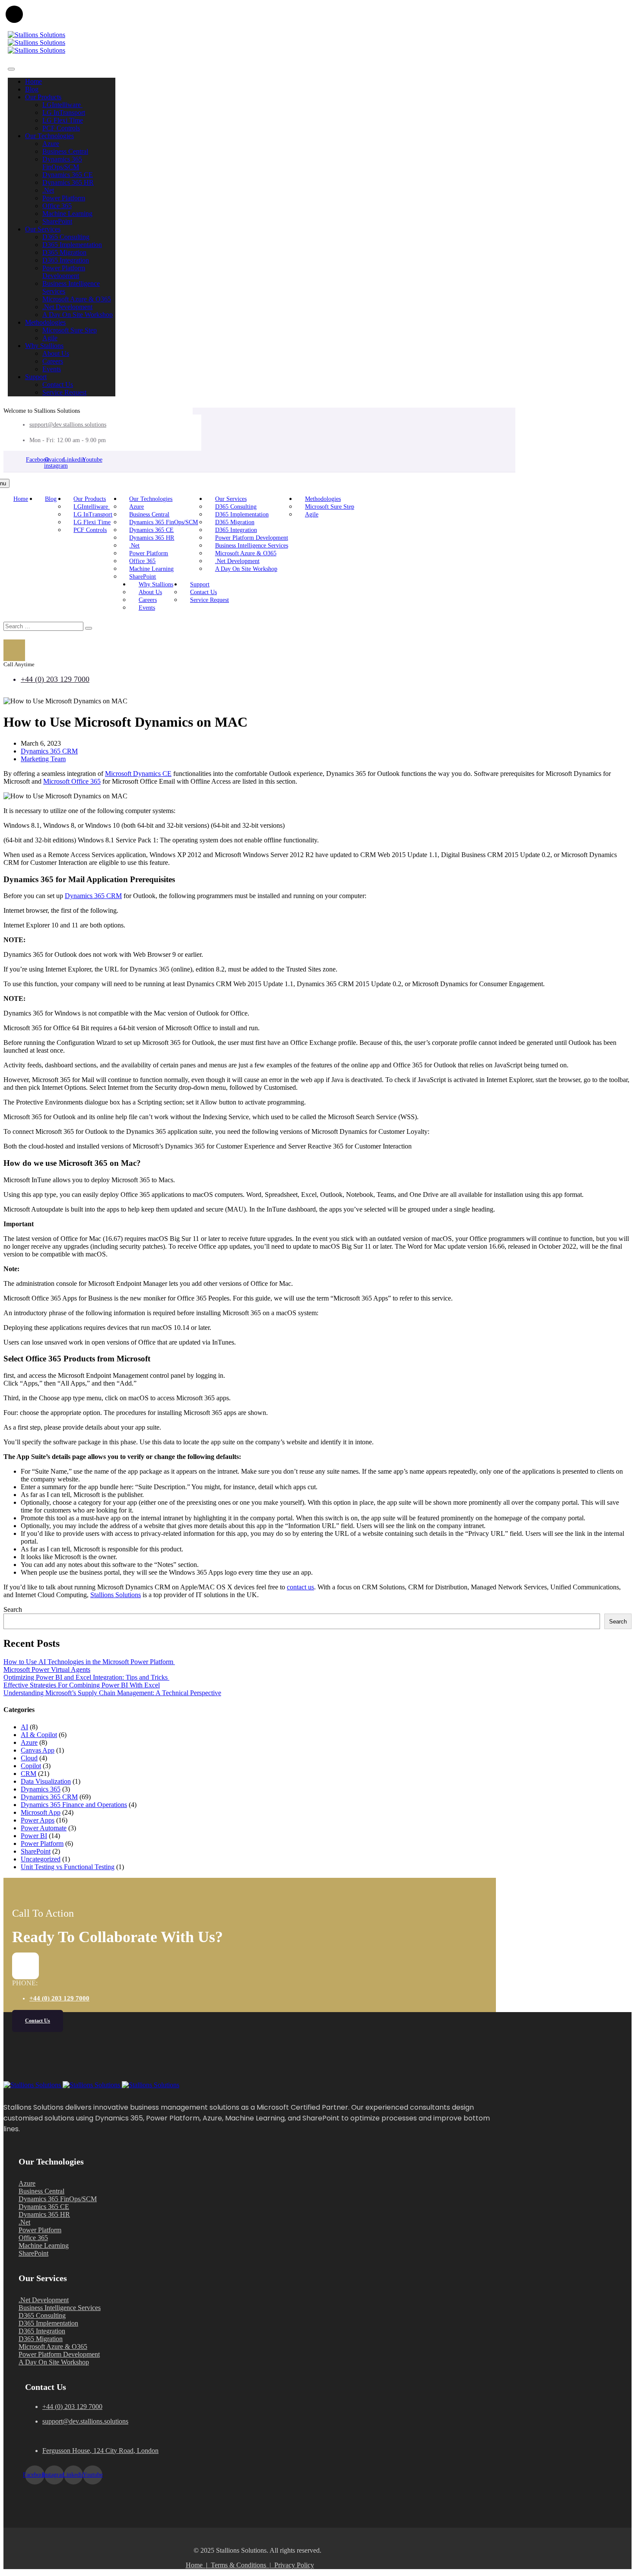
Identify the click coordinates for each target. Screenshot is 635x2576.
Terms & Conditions (240, 2565)
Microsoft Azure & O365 (77, 299)
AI (24, 1727)
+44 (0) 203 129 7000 (55, 679)
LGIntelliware (62, 105)
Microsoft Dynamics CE (138, 774)
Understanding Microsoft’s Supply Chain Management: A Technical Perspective (112, 1693)
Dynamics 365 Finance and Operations (74, 1805)
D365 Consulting (66, 237)
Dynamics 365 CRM (49, 751)
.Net (48, 190)
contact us (300, 1587)
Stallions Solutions (116, 1595)
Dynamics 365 (41, 1789)
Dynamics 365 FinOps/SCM (62, 163)
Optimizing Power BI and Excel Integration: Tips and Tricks (86, 1677)
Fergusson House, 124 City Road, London (100, 2451)
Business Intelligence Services (252, 546)
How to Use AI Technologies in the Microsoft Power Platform (89, 1662)
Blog (32, 89)
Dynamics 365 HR (68, 182)
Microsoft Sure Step (70, 330)
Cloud (29, 1758)
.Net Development (67, 307)
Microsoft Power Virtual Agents (47, 1669)
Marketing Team (43, 759)
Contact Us (58, 385)
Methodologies (45, 322)
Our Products (43, 97)
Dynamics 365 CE (68, 175)
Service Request (64, 392)
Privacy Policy (294, 2565)
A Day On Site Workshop (78, 315)
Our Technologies (49, 136)
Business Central (65, 151)
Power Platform (64, 198)
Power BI (34, 1836)
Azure (51, 144)
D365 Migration (64, 252)
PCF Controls (61, 128)
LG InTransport (64, 112)
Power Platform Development (64, 272)
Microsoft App (41, 1812)
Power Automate (44, 1828)
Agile (50, 338)
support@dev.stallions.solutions (68, 425)
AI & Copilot (39, 1735)
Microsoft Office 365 (72, 781)
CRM (29, 1774)
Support (36, 377)
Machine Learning (67, 214)
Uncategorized (41, 1859)
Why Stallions (44, 346)
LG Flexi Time (63, 120)
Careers (53, 361)
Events (52, 369)
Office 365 (57, 206)
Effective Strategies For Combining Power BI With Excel (82, 1685)
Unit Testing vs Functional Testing (68, 1867)
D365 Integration (66, 260)
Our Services (43, 229)
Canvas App (38, 1750)
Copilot (31, 1766)
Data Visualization (46, 1781)
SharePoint (57, 221)
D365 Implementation (72, 245)
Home (33, 81)
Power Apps (38, 1820)
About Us (56, 353)
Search (13, 1609)
